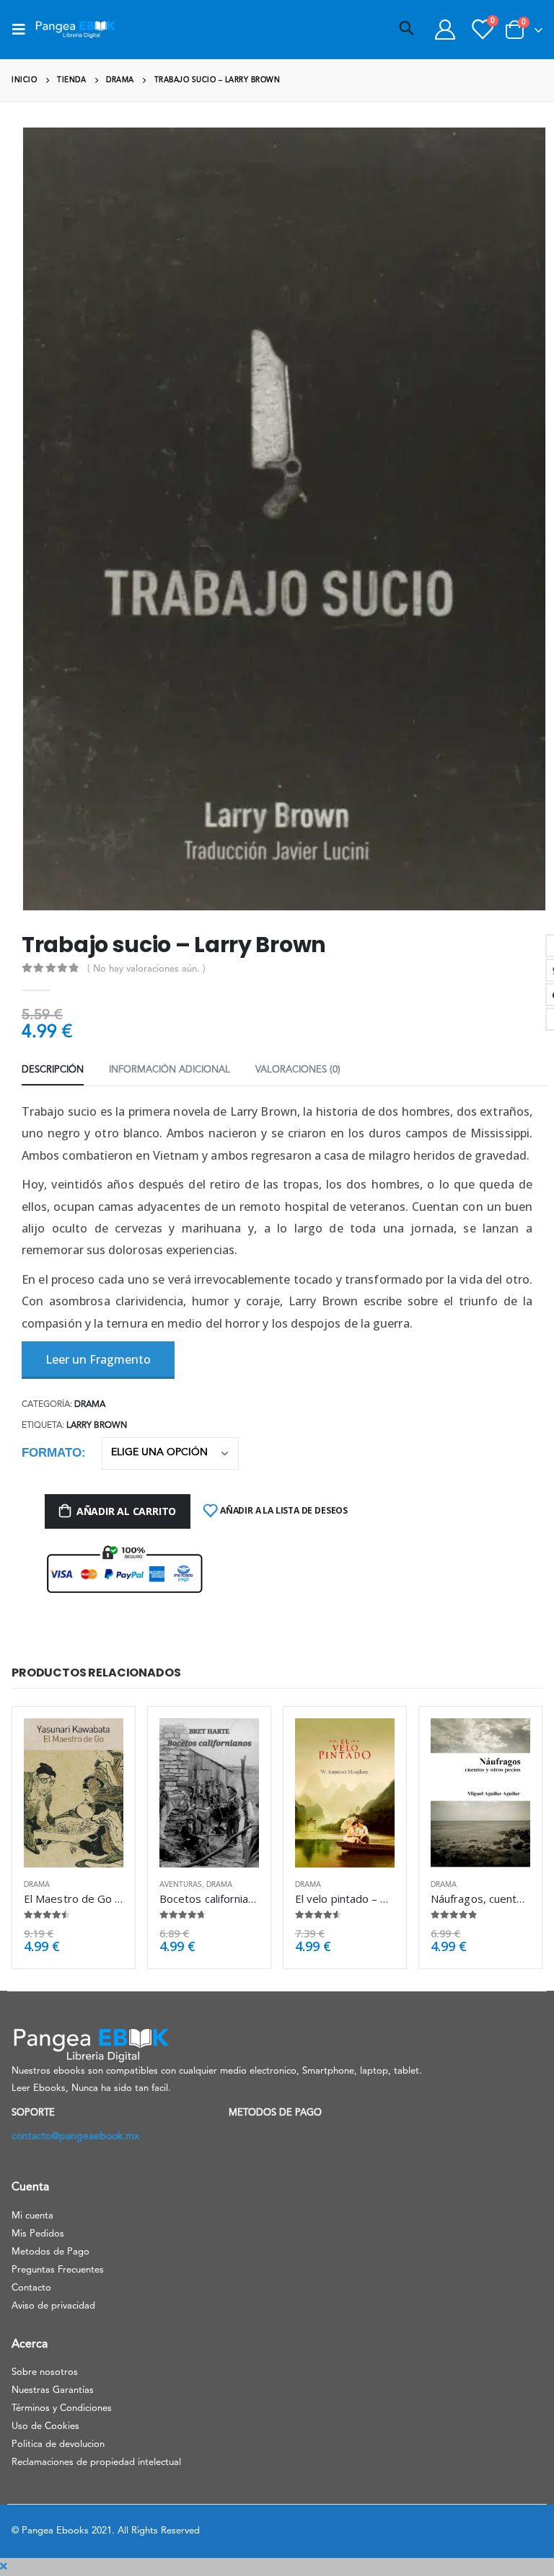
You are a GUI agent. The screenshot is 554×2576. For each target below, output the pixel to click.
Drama (90, 1405)
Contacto (31, 2288)
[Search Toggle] (407, 30)
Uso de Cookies (45, 2426)
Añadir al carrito (126, 1511)
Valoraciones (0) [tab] (298, 1070)
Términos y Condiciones (62, 2408)
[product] (74, 1793)
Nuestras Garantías (53, 2390)
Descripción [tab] (53, 1070)
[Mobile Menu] (23, 30)
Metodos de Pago (50, 2252)
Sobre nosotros (45, 2372)
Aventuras (181, 1885)
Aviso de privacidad (53, 2306)
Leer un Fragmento (98, 1359)
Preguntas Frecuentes (58, 2270)
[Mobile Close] (4, 2567)
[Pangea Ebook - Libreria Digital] (75, 30)
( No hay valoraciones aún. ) (146, 969)
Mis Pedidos (38, 2234)
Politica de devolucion (58, 2444)
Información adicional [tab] (170, 1070)
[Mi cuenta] (445, 30)
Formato (52, 1453)
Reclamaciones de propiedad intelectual (96, 2462)
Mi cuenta (32, 2216)
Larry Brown (97, 1426)
